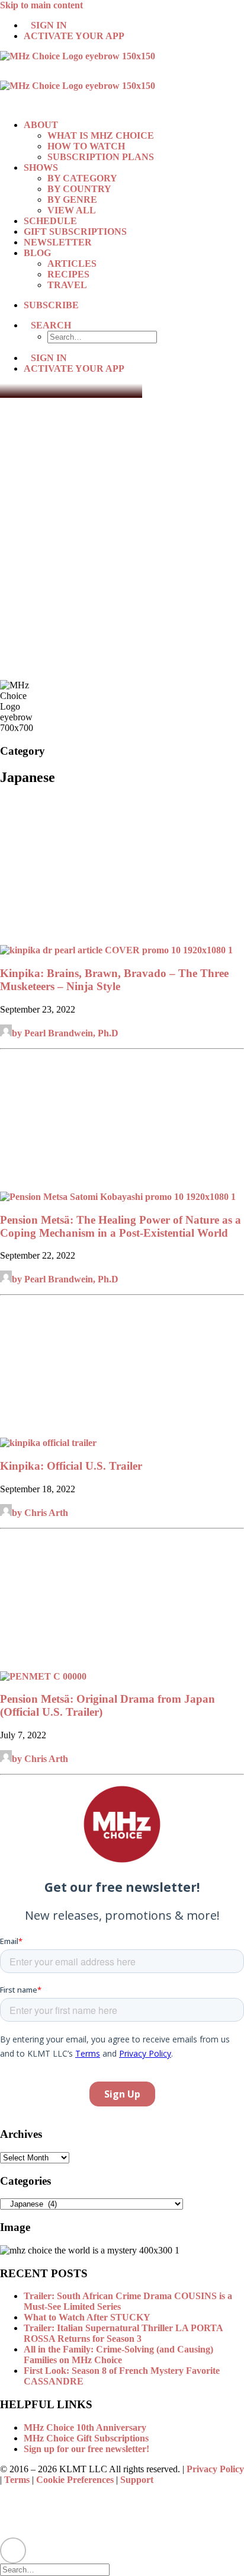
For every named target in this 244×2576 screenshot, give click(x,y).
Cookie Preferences (75, 2480)
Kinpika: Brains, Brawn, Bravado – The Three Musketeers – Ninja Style (114, 980)
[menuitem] (134, 25)
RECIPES (68, 274)
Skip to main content (41, 5)
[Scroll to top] (13, 2549)
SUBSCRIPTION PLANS (101, 157)
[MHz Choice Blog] (122, 81)
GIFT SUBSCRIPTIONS (75, 232)
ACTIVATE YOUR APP (74, 36)
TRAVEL (67, 285)
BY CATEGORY (82, 178)
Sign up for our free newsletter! (86, 2449)
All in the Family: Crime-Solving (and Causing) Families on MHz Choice (118, 2355)
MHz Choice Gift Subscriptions (86, 2438)
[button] (51, 325)
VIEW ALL (72, 210)
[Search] (60, 2569)
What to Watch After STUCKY (87, 2317)
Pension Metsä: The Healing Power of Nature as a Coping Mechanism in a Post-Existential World (121, 1226)
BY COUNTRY (79, 189)
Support (137, 2480)
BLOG (37, 253)
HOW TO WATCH (86, 146)
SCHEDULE (50, 221)
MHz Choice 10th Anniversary (85, 2427)
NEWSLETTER (58, 242)
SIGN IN (49, 25)
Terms (17, 2480)
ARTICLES (72, 264)
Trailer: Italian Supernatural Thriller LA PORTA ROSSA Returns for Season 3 (123, 2333)
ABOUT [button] (41, 125)
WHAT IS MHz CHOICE (101, 135)
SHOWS (41, 167)
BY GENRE (72, 199)
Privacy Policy (215, 2469)
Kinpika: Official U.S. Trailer (71, 1466)
